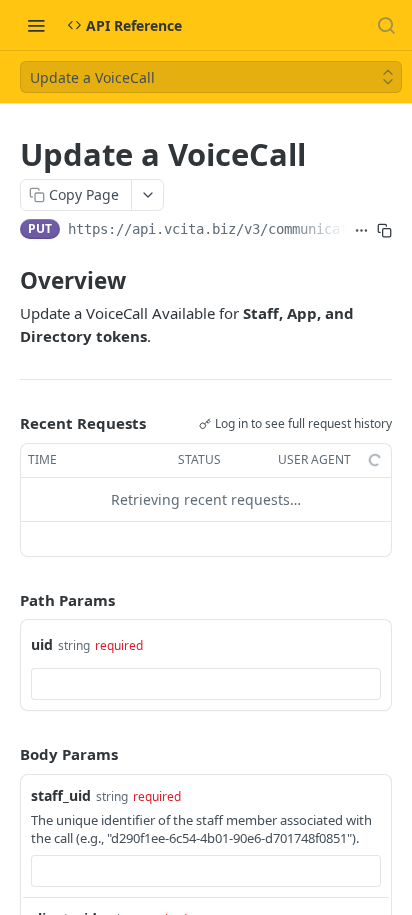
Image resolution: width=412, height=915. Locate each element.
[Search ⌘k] (386, 25)
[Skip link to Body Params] (6, 754)
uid (42, 644)
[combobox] (206, 684)
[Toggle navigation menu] (36, 25)
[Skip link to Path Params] (6, 600)
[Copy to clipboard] (384, 231)
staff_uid (61, 795)
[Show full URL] (361, 231)
